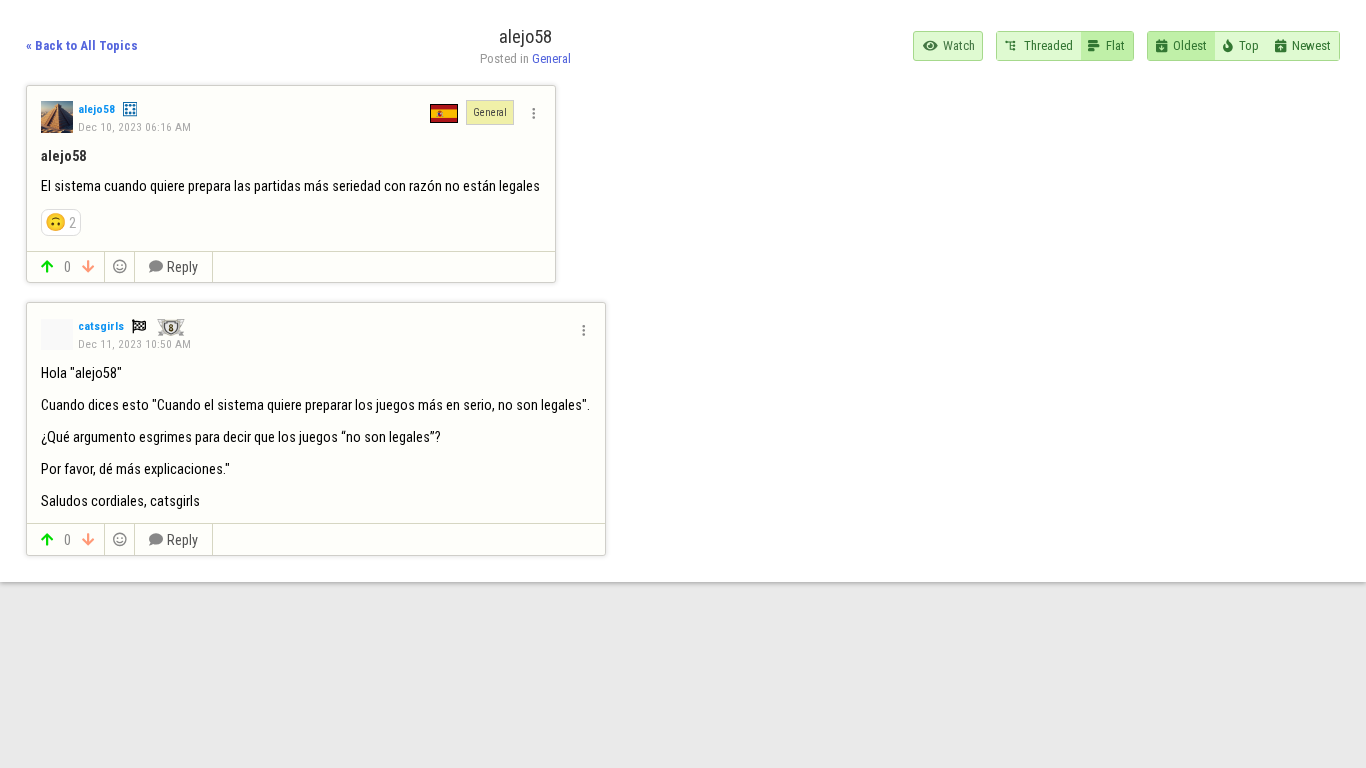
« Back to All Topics (82, 45)
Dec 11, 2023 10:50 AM (134, 344)
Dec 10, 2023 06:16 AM (134, 127)
